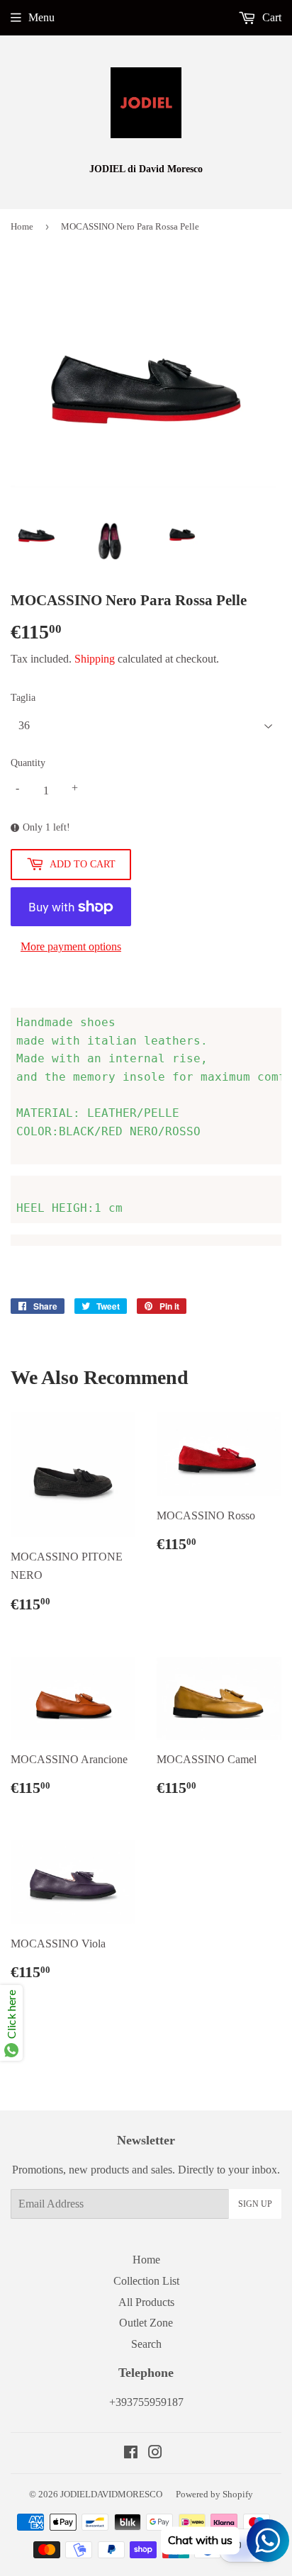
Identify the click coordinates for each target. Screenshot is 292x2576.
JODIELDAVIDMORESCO (111, 2494)
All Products (146, 2302)
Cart (270, 17)
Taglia (23, 698)
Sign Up (255, 2204)
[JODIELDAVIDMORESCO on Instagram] (155, 2454)
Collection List (146, 2281)
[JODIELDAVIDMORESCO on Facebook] (131, 2454)
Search (146, 2344)
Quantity (28, 763)
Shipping (95, 659)
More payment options (71, 946)
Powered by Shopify (214, 2494)
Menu (41, 17)
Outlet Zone (146, 2323)
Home (22, 226)
